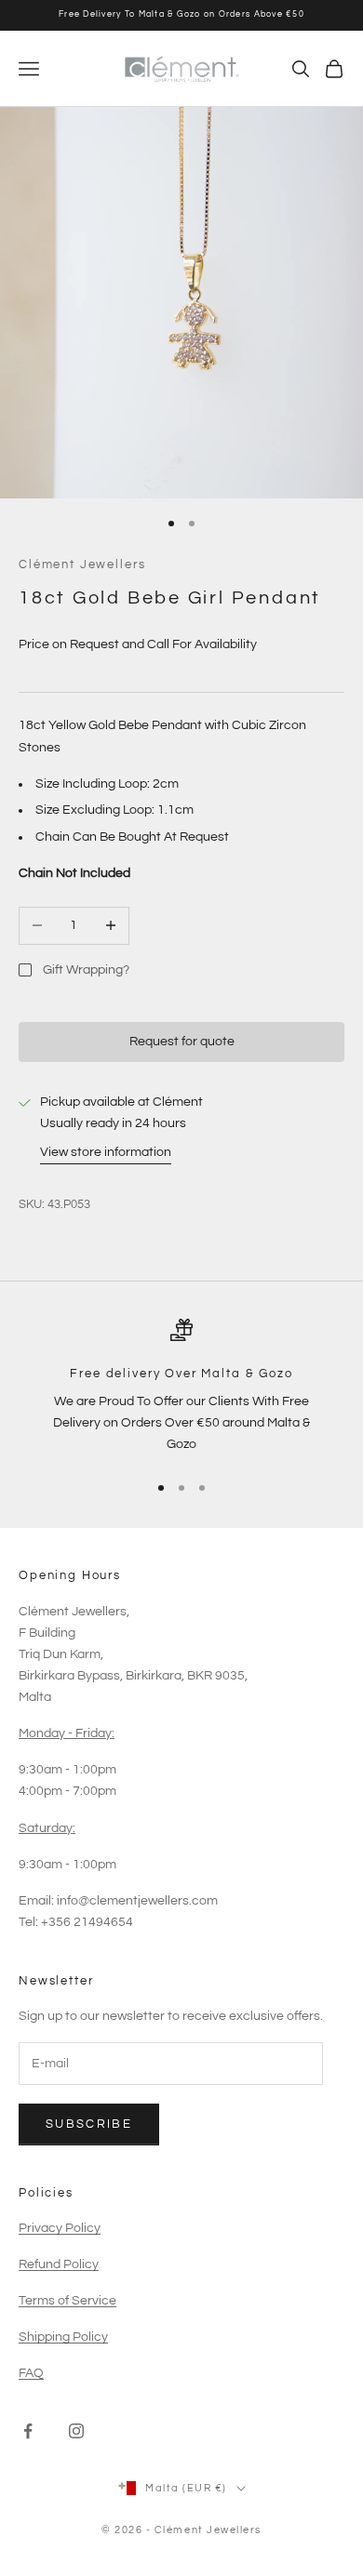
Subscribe (89, 2124)
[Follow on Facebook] (28, 2431)
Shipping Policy (63, 2337)
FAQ (31, 2373)
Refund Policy (59, 2264)
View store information (106, 1152)
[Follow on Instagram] (76, 2431)
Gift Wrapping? (86, 970)
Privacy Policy (60, 2228)
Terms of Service (67, 2301)
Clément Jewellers (82, 564)
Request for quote (182, 1042)
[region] (181, 1388)
